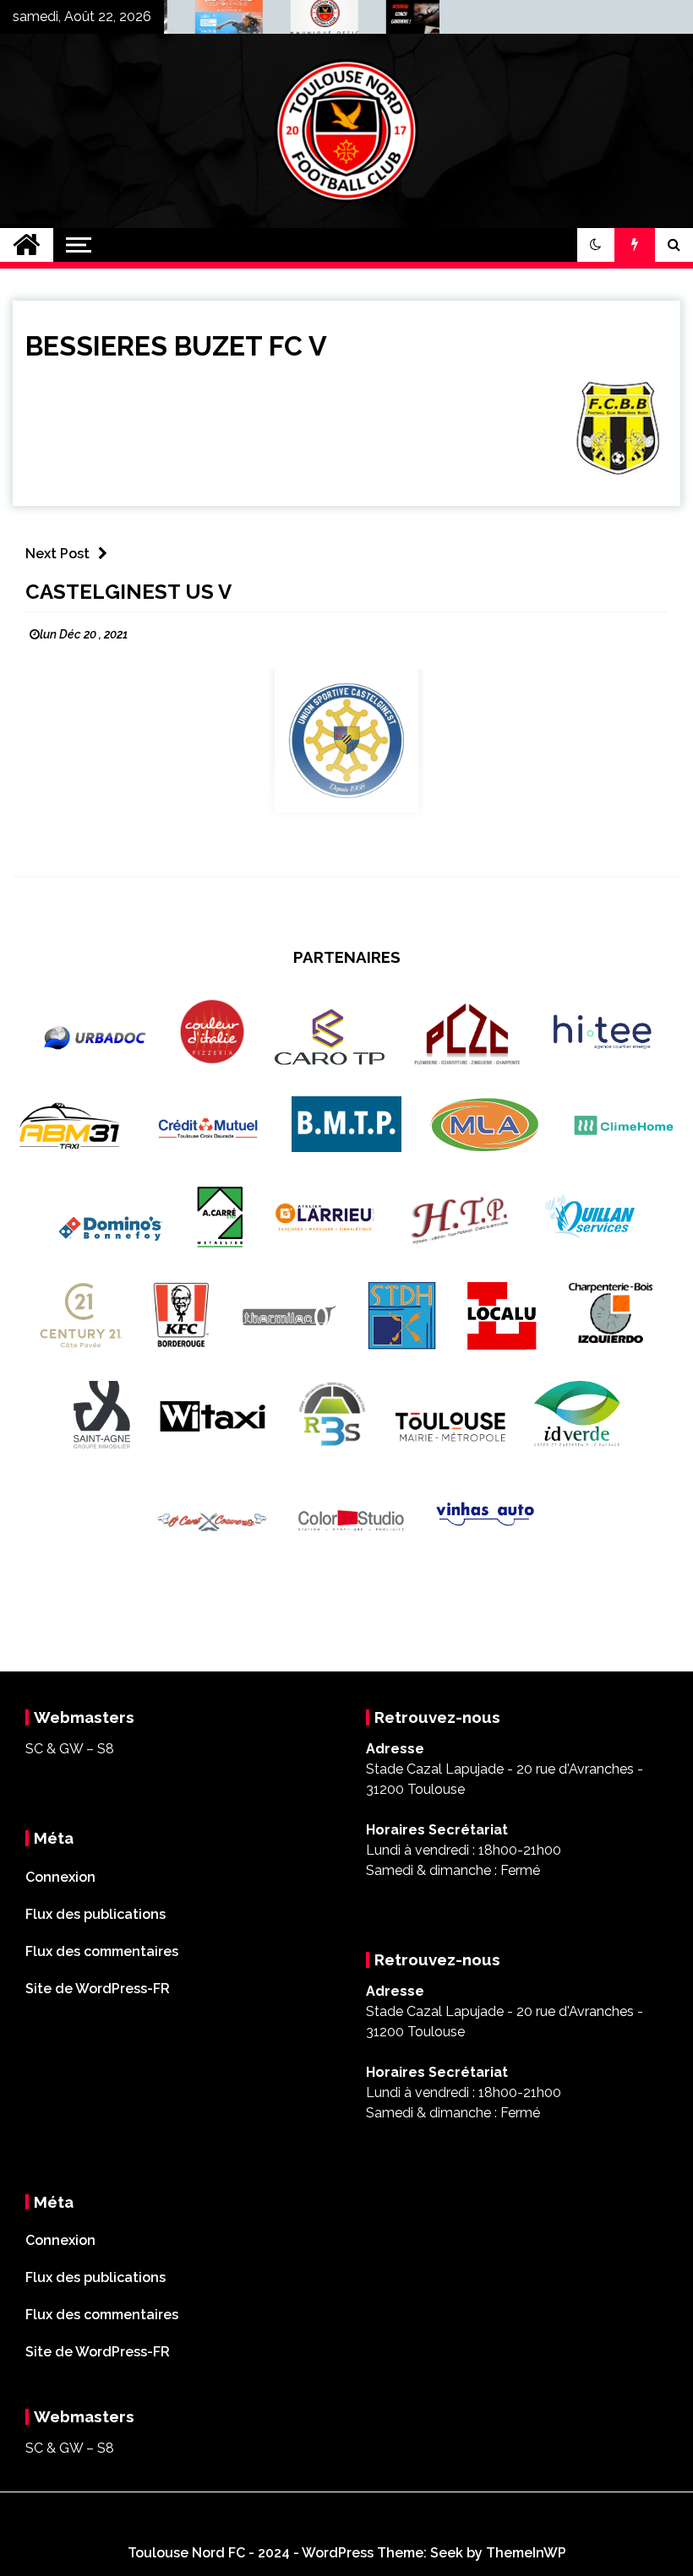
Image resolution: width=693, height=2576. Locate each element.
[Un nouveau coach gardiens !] (404, 21)
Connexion (60, 1877)
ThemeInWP (526, 2553)
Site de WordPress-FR (98, 1989)
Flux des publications (95, 1914)
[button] (596, 245)
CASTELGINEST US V (128, 592)
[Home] (27, 245)
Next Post (57, 554)
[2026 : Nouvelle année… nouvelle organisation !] (309, 21)
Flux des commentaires (102, 1951)
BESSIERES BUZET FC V (176, 346)
